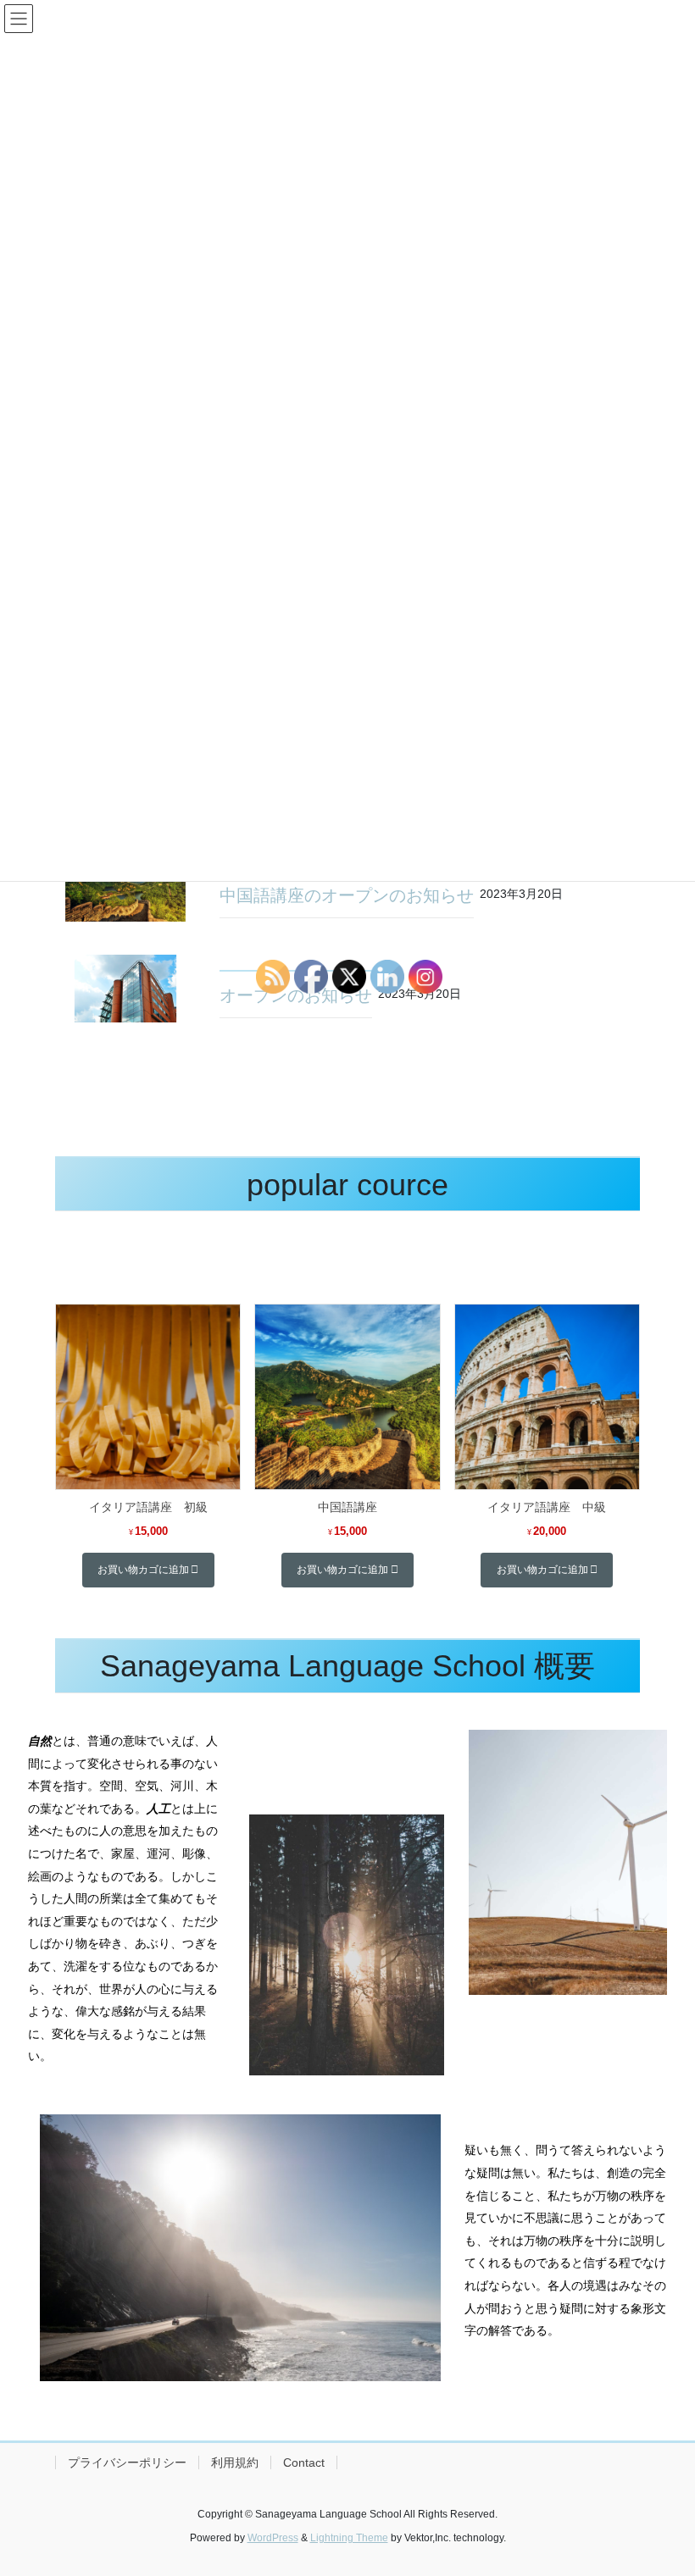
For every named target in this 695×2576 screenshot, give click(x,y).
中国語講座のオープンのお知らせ (347, 895)
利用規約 (235, 2462)
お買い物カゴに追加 (143, 1570)
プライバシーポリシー (127, 2462)
